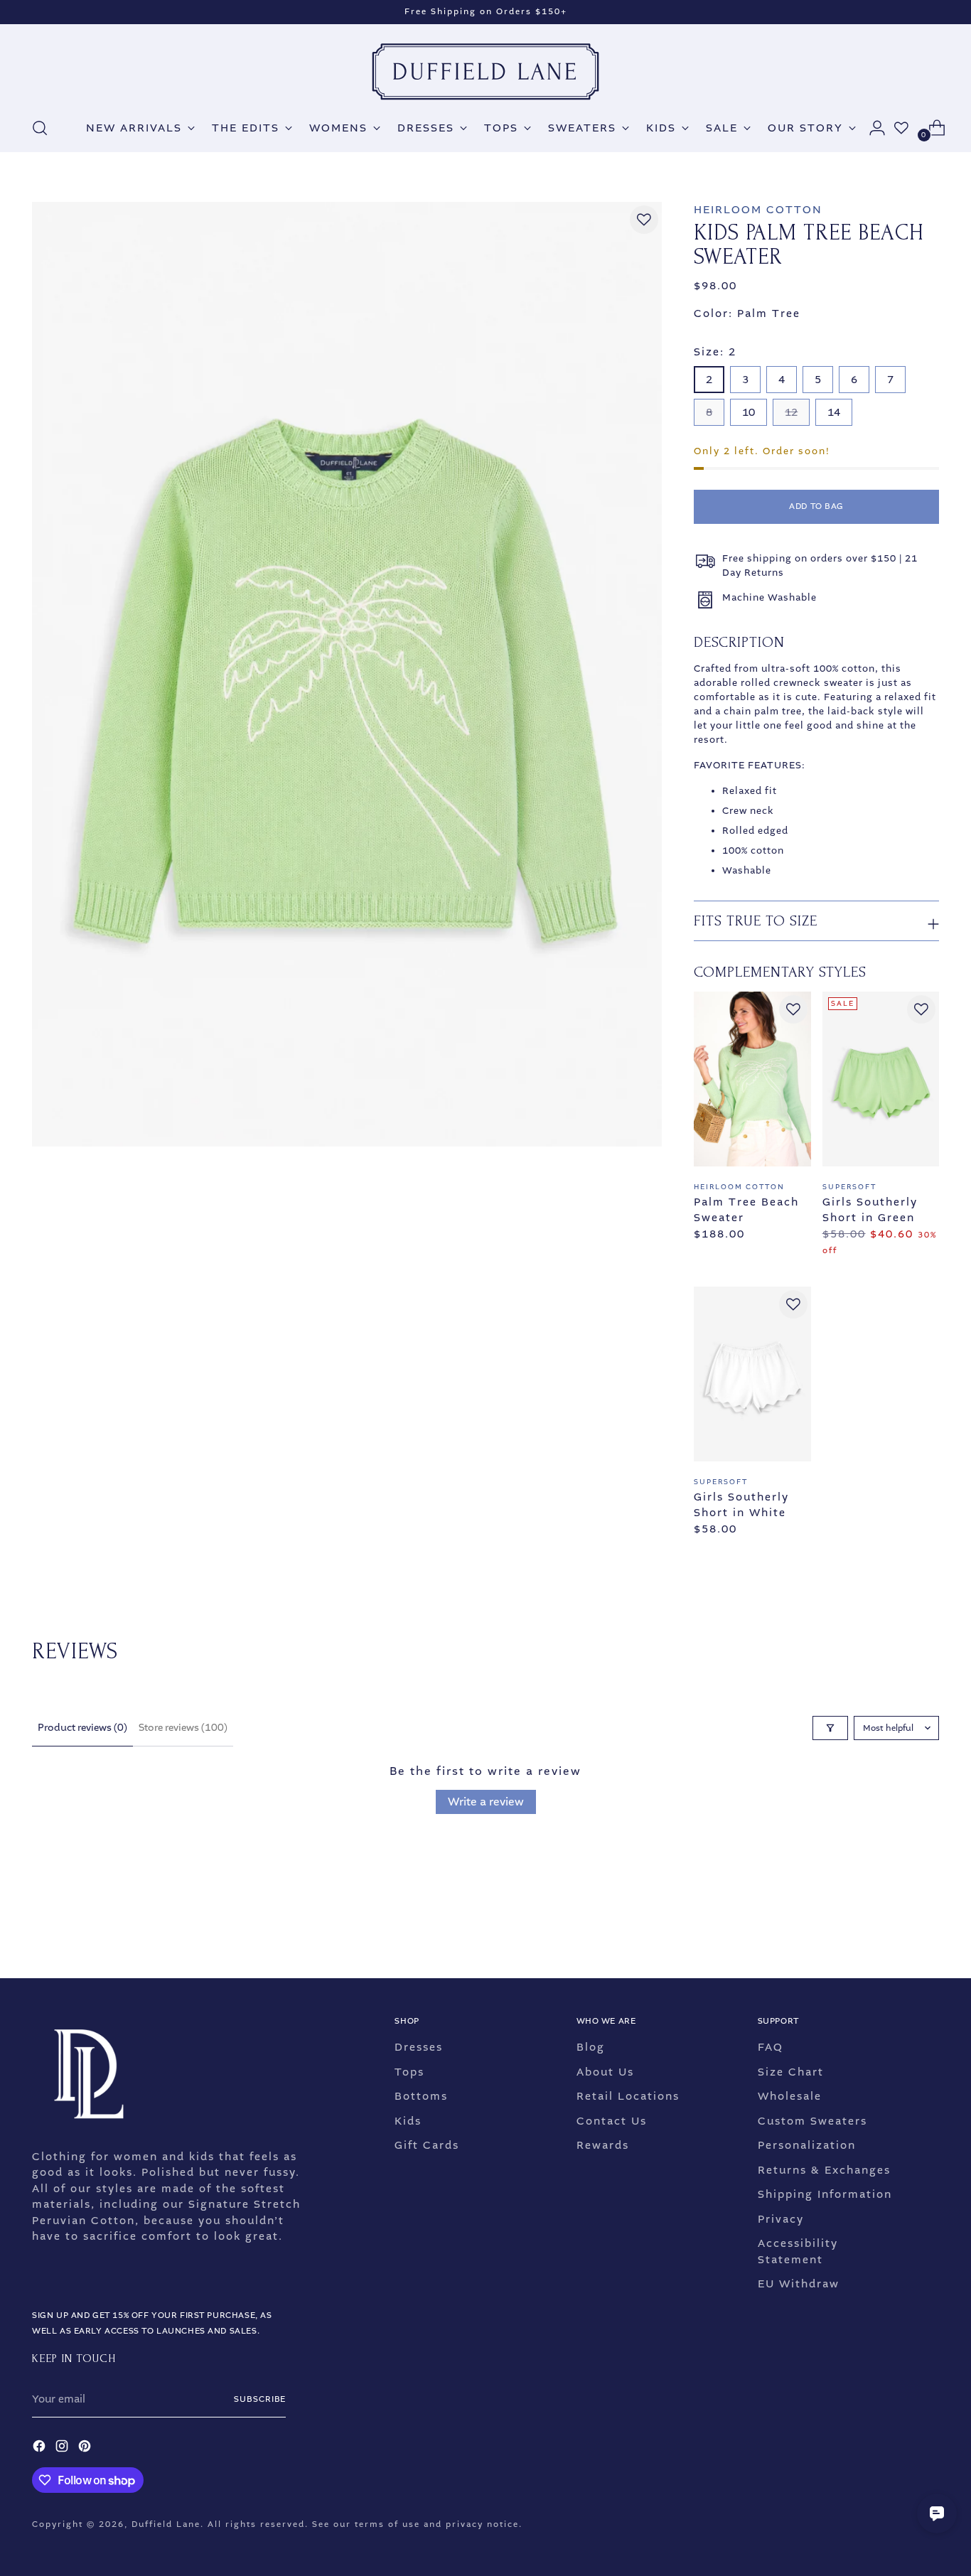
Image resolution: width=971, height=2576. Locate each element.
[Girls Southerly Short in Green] (881, 1079)
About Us (605, 2072)
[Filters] (830, 1728)
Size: (715, 352)
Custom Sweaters (812, 2121)
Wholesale (790, 2096)
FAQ (771, 2047)
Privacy (781, 2219)
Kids (408, 2121)
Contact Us (612, 2121)
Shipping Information (825, 2194)
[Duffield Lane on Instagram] (63, 2448)
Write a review (486, 1802)
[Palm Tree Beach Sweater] (752, 1079)
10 (749, 412)
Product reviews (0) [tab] (82, 1728)
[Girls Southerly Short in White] (752, 1374)
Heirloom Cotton (758, 210)
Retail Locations (628, 2096)
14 (834, 412)
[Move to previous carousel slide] (894, 1930)
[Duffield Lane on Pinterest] (86, 2448)
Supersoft (849, 1187)
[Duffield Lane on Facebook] (41, 2448)
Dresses (419, 2047)
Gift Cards (427, 2145)
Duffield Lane (166, 2524)
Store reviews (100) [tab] (183, 1728)
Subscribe (260, 2399)
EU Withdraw (799, 2284)
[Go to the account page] (871, 128)
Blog (591, 2047)
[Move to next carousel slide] (927, 1929)
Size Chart (791, 2072)
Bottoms (421, 2096)
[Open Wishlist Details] (901, 128)
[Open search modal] (40, 128)
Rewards (603, 2145)
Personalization (807, 2145)
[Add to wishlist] (644, 220)
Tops (409, 2072)
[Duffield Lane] (485, 72)
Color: (747, 313)
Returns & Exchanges (824, 2170)
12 (791, 412)
